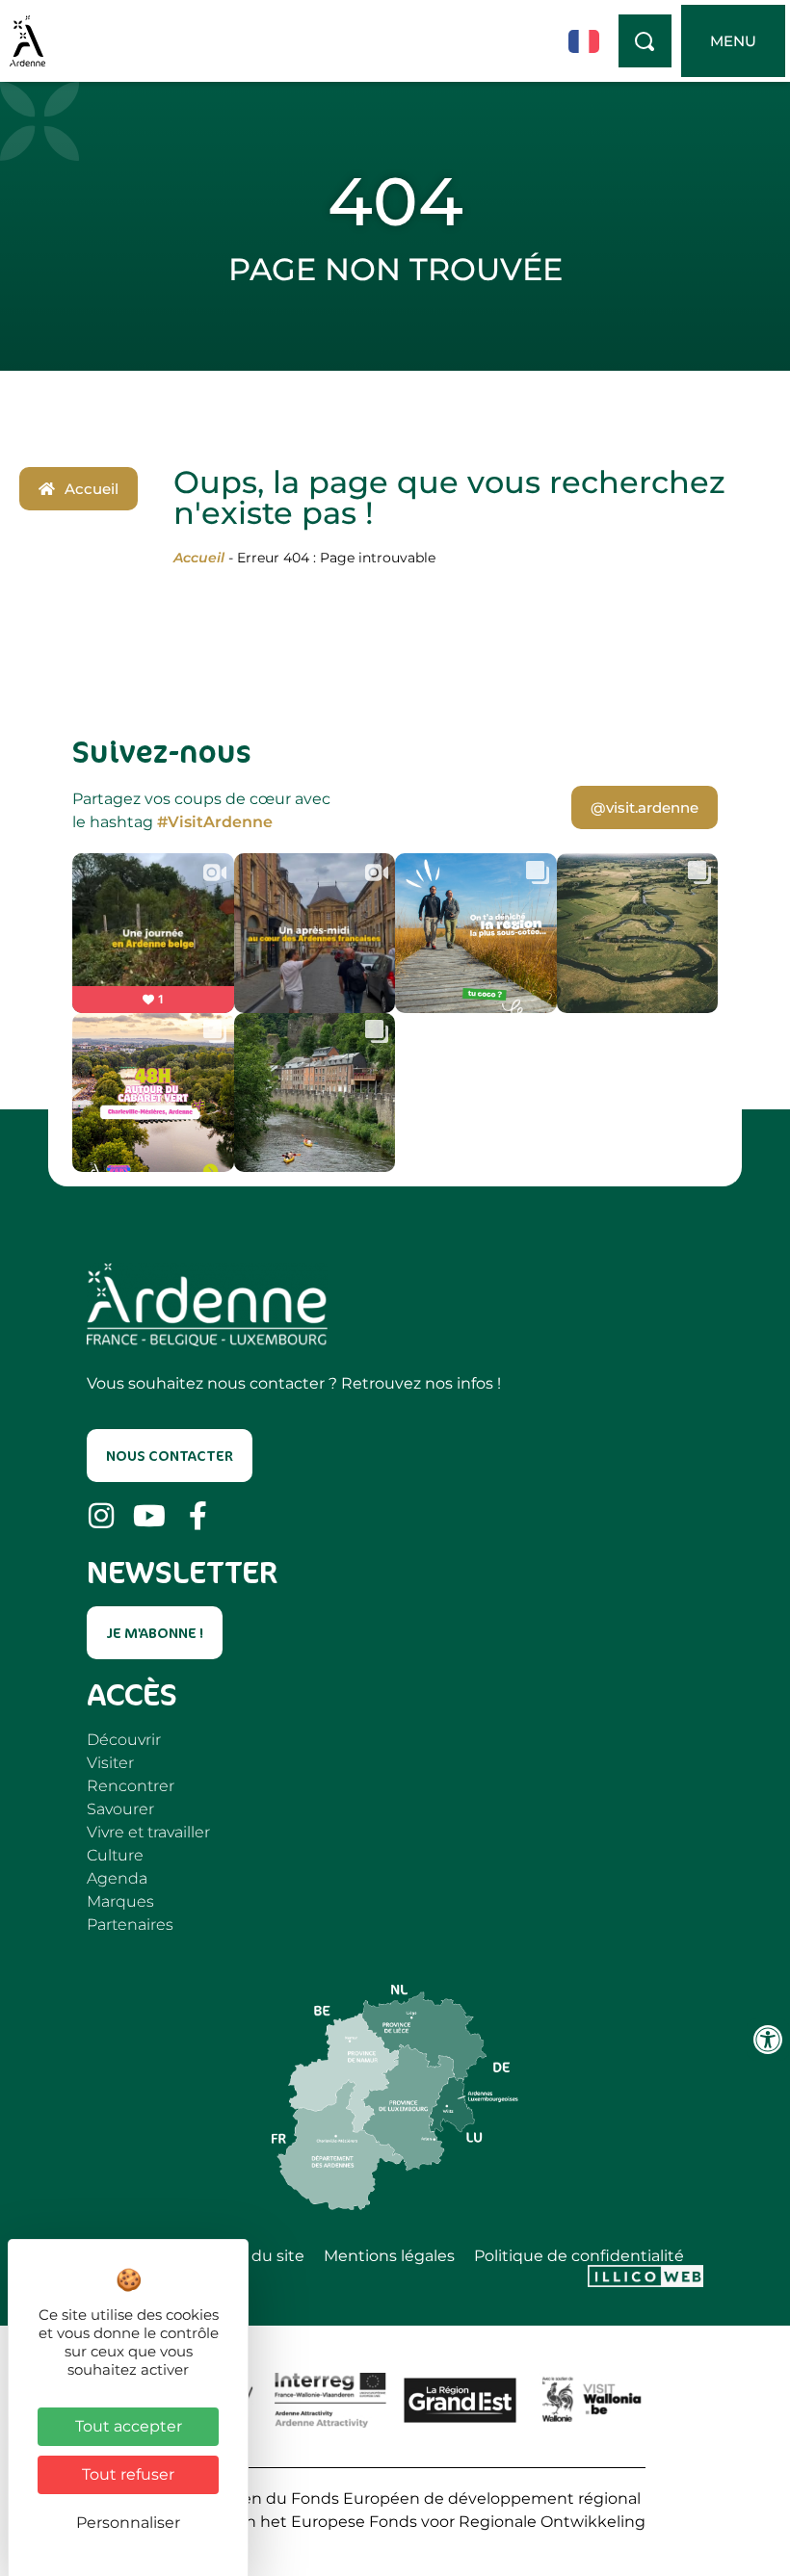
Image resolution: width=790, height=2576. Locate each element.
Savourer (120, 1809)
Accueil (199, 558)
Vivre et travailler (148, 1832)
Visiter (110, 1763)
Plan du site (259, 2256)
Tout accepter (129, 2426)
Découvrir (124, 1740)
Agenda (117, 1878)
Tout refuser (128, 2474)
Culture (115, 1855)
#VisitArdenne (215, 822)
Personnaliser (128, 2523)
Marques (120, 1901)
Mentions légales (389, 2256)
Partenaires (130, 1925)
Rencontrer (131, 1786)
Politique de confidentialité (579, 2256)
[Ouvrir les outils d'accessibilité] (768, 2040)
